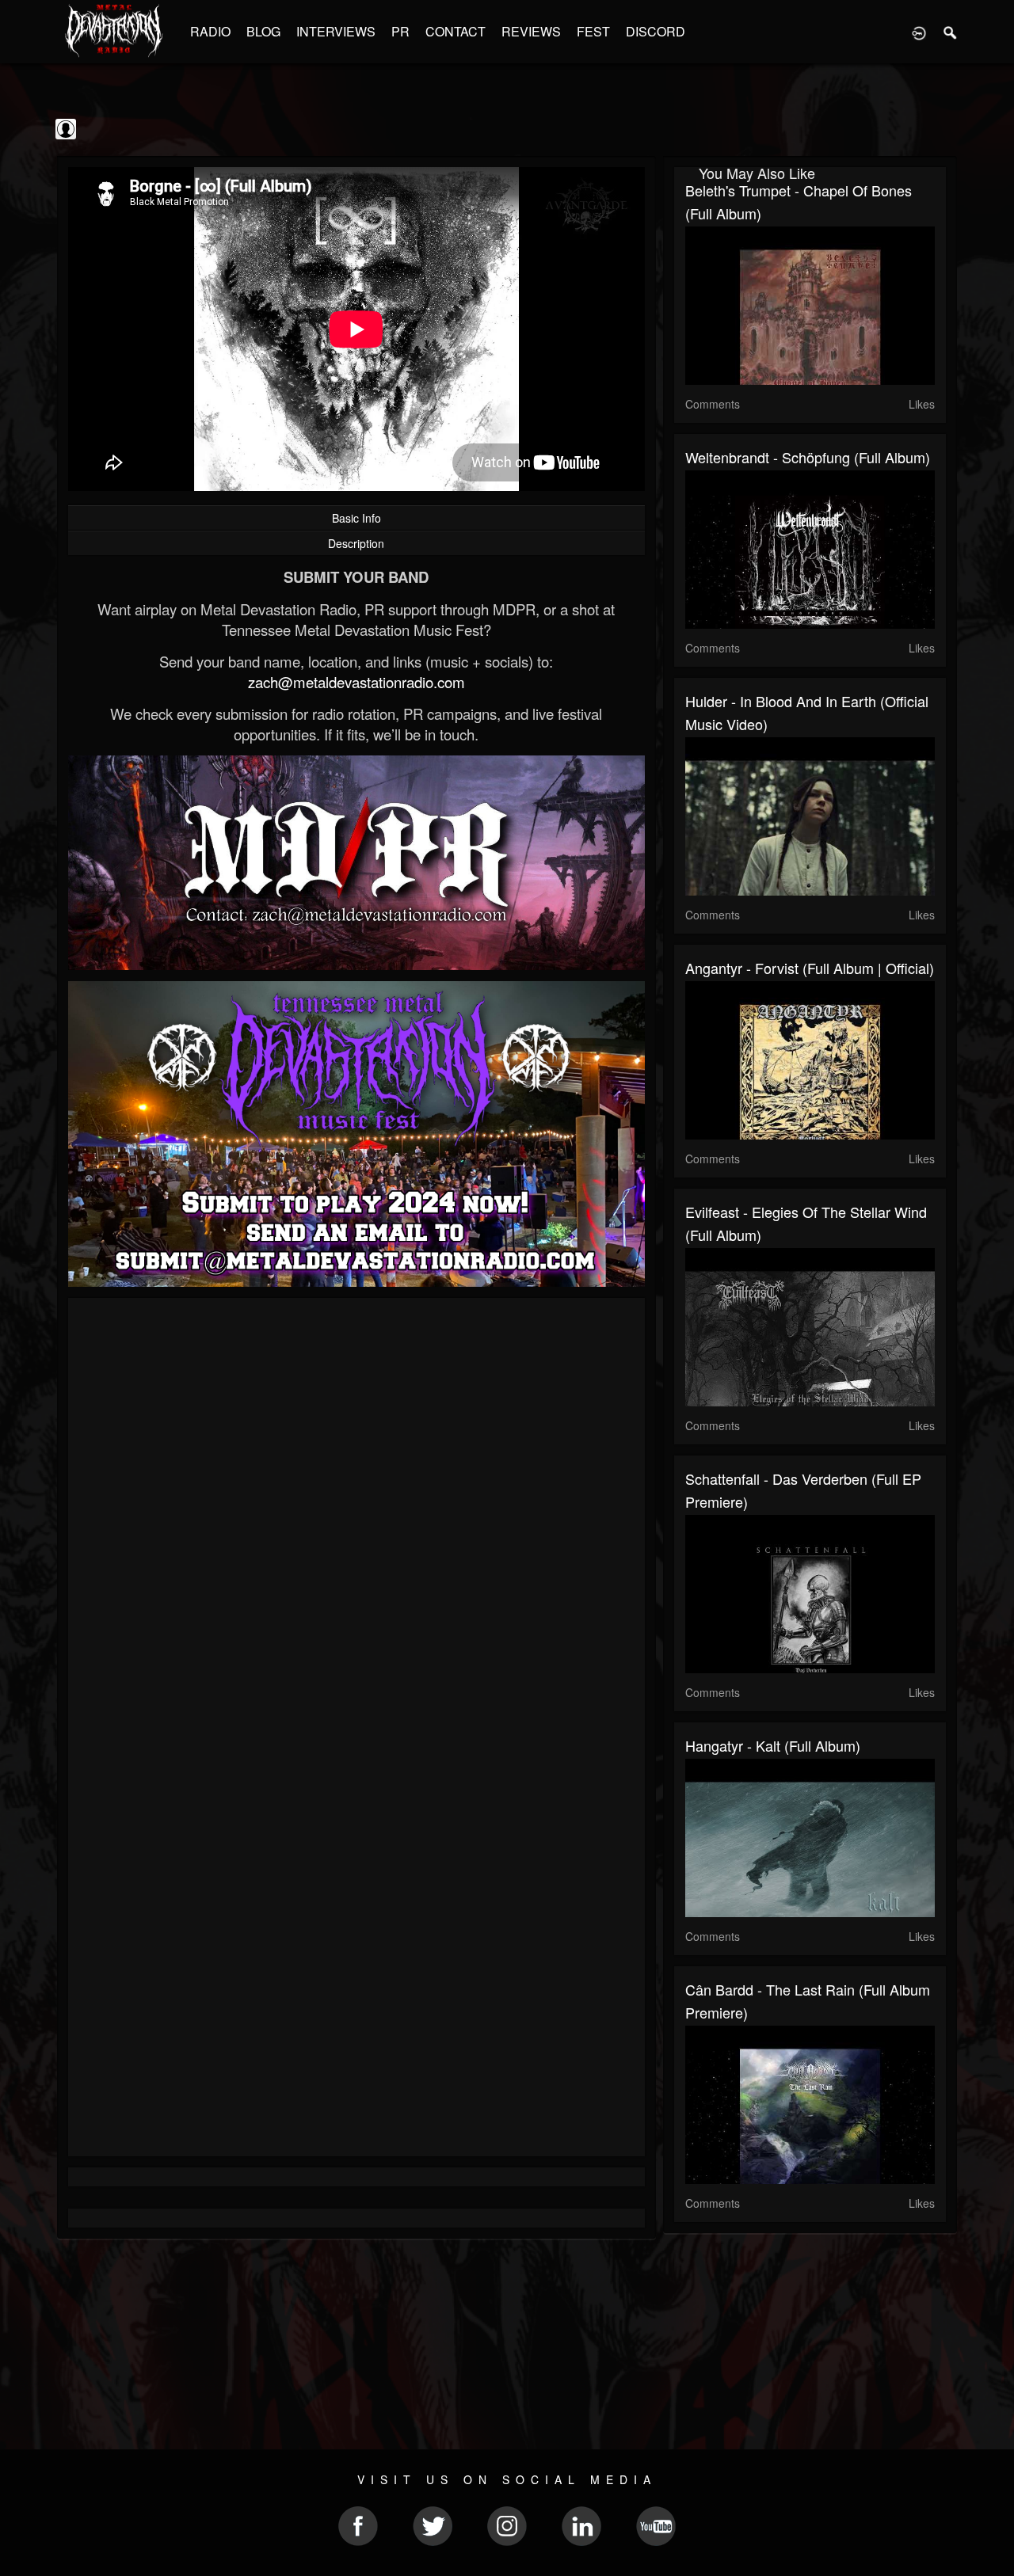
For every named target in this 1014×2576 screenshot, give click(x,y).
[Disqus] (356, 1521)
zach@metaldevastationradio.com (356, 682)
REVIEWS (531, 31)
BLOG (263, 31)
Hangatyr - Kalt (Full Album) (773, 1745)
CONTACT (456, 31)
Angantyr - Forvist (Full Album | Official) (810, 968)
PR (400, 31)
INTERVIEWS (336, 31)
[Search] (951, 32)
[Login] (919, 32)
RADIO (210, 31)
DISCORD (656, 31)
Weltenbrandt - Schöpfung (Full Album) (808, 457)
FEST (593, 31)
